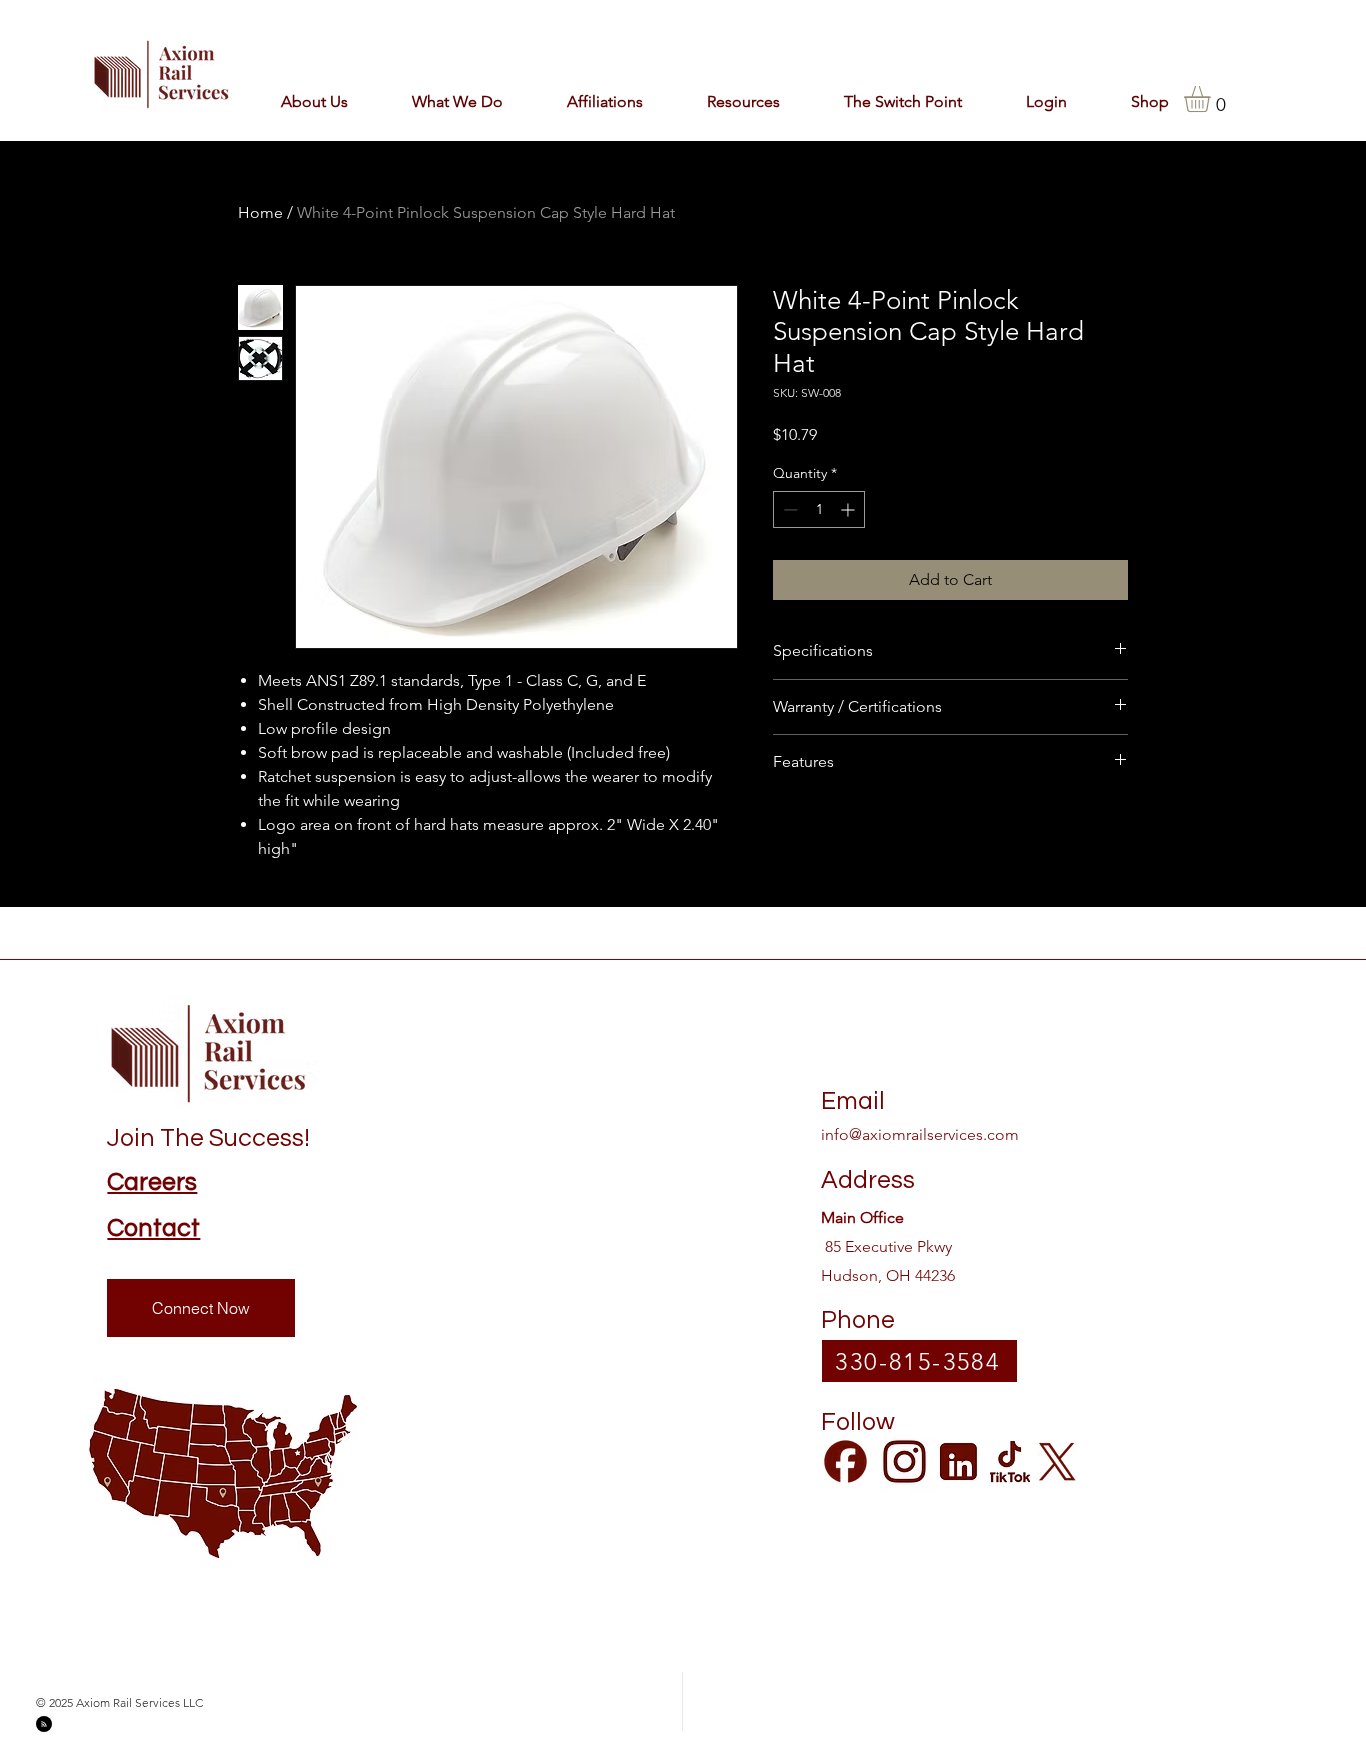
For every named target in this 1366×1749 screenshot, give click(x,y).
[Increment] (849, 509)
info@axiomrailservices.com (920, 1134)
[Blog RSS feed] (44, 1725)
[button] (588, 101)
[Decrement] (788, 509)
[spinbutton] (819, 509)
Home (260, 212)
